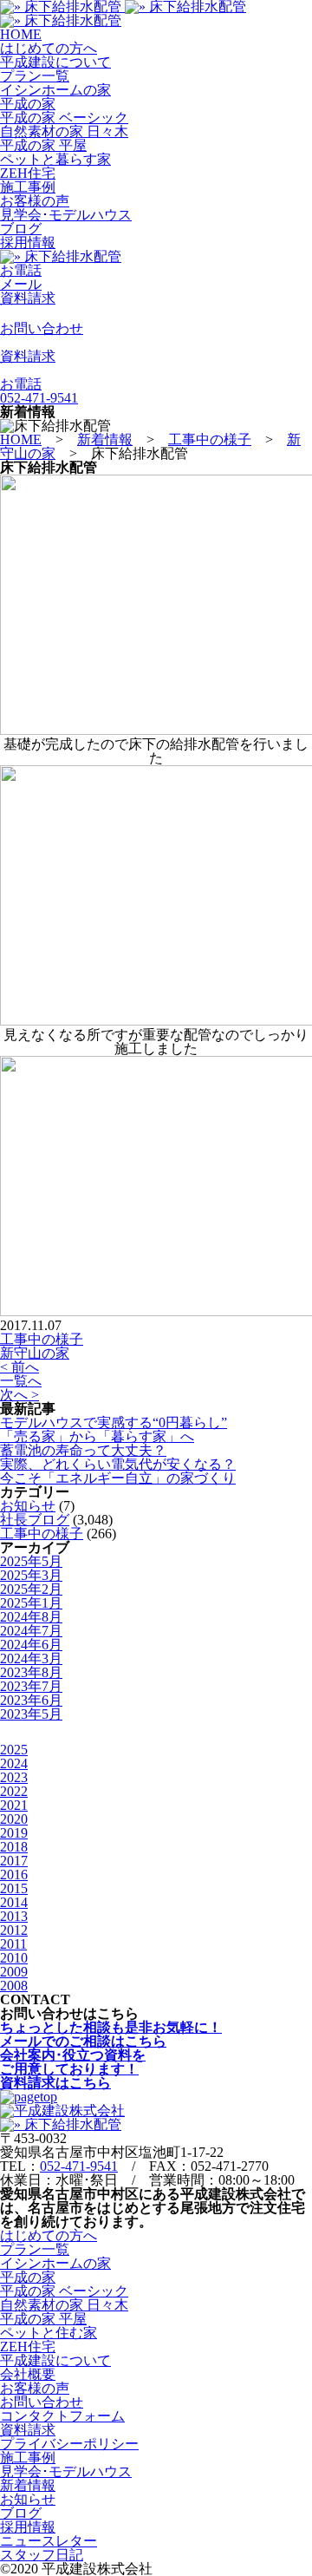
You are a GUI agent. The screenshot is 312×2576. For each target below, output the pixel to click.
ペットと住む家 (49, 2333)
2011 (13, 1944)
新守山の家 (35, 1353)
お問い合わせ (42, 2402)
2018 (14, 1847)
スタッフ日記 (42, 2555)
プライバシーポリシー (69, 2444)
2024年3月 (31, 1658)
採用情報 (28, 243)
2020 (14, 1819)
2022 (14, 1791)
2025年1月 (31, 1603)
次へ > (19, 1395)
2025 (14, 1750)
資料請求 (28, 2430)
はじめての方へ (49, 48)
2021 (14, 1805)
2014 (14, 1902)
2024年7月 (31, 1631)
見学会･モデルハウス (66, 215)
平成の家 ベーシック (64, 118)
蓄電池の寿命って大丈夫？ (83, 1450)
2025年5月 (31, 1561)
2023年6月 (31, 1700)
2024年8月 (31, 1617)
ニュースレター (49, 2541)
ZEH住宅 (28, 173)
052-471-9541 (79, 2166)
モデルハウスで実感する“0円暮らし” (114, 1422)
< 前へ (19, 1367)
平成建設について (55, 62)
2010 (14, 1958)
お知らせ (28, 1506)
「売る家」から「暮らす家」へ (97, 1436)
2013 (14, 1916)
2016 (14, 1875)
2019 (14, 1833)
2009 (14, 1972)
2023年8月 (31, 1672)
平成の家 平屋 (43, 145)
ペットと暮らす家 (55, 159)
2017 (14, 1861)
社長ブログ (35, 1520)
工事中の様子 (42, 1339)
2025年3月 (31, 1575)
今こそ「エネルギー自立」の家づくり (118, 1478)
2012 (14, 1930)
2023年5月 (31, 1714)
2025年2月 (31, 1589)
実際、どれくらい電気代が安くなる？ (118, 1464)
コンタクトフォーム (62, 2416)
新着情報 (28, 2485)
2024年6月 (31, 1645)
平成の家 (28, 104)
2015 (14, 1888)
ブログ (21, 229)
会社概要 (28, 2374)
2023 (14, 1777)
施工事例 (28, 187)
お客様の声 (35, 201)
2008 (14, 1986)
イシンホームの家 (55, 90)
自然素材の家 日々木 (64, 131)
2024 (14, 1763)
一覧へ (21, 1381)
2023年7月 (31, 1686)
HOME (21, 34)
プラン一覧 (35, 76)
